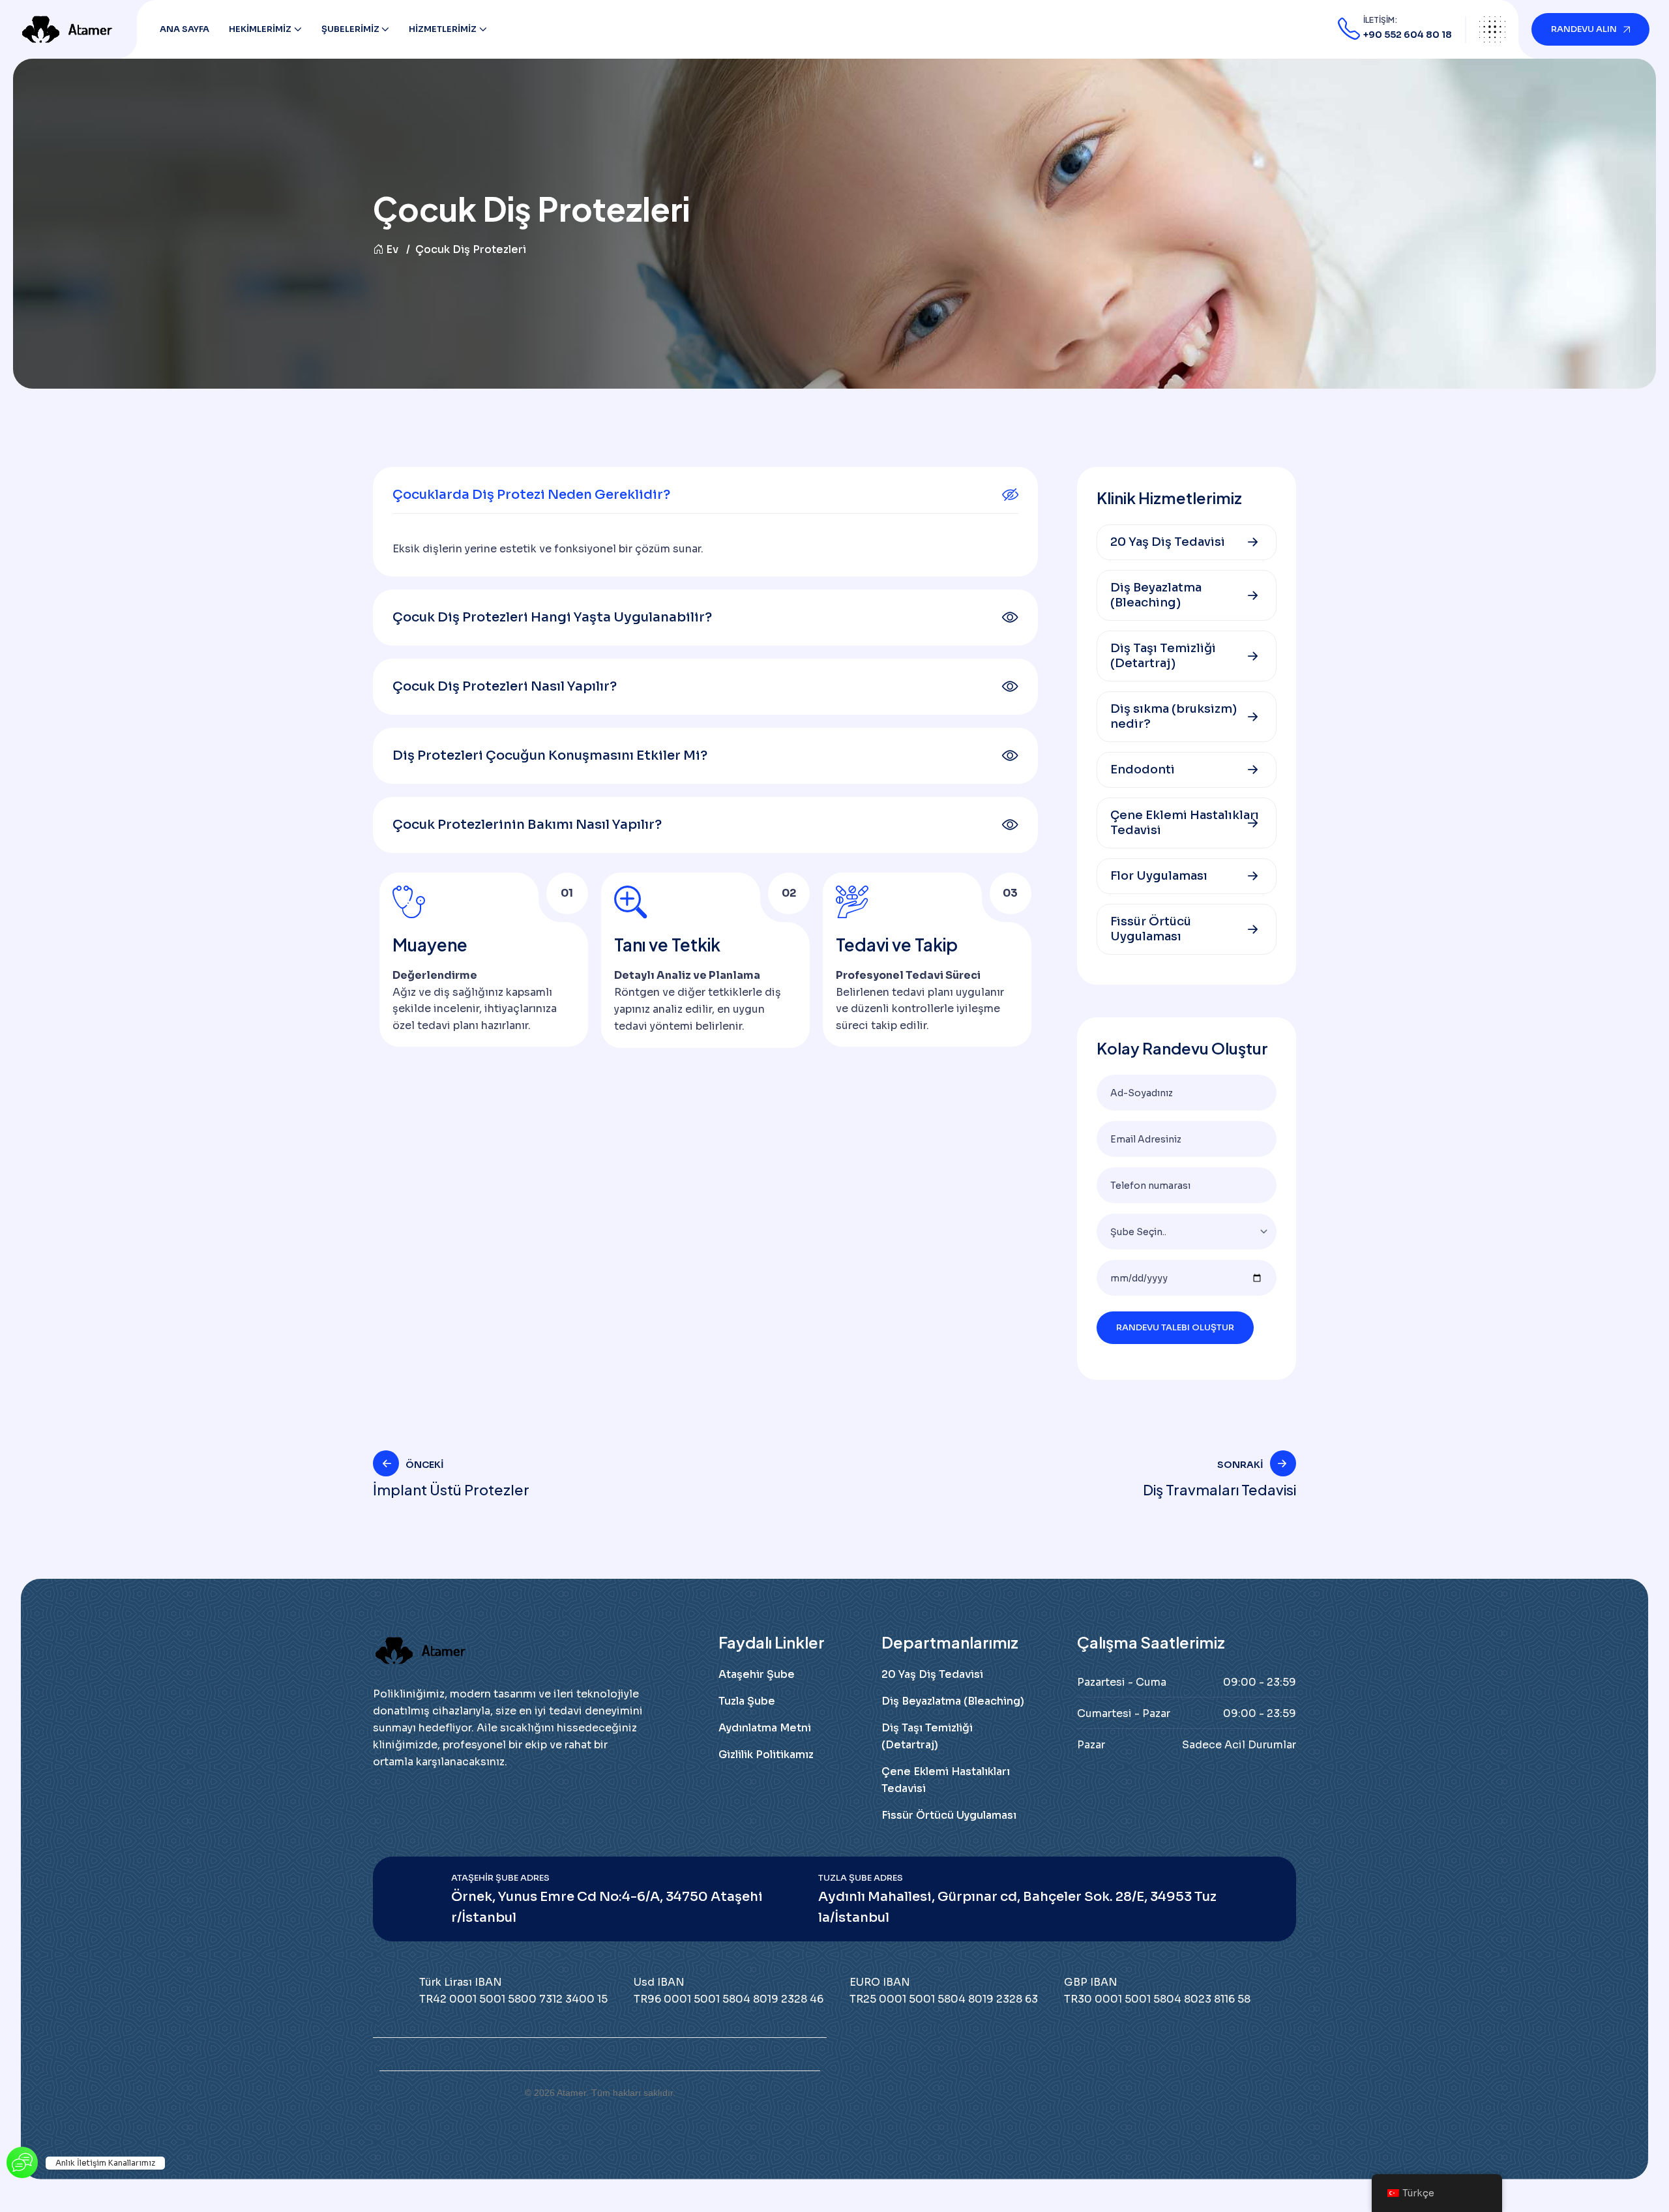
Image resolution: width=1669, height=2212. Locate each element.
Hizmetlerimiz (443, 29)
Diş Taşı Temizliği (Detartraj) (1163, 656)
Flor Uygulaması (1159, 876)
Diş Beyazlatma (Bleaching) (1156, 595)
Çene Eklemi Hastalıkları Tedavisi (1185, 823)
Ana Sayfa (185, 29)
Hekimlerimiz (260, 29)
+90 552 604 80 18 (1408, 35)
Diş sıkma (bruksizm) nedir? (1174, 716)
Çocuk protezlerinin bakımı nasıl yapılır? (527, 825)
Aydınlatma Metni (765, 1728)
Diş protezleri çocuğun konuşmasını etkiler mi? (550, 755)
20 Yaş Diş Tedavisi (1168, 542)
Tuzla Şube (747, 1701)
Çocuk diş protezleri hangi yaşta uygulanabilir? (552, 617)
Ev (392, 249)
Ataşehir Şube (757, 1674)
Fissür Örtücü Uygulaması (1151, 929)
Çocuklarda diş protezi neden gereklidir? (531, 495)
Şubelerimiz (350, 29)
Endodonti (1143, 770)
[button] (705, 495)
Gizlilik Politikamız (766, 1755)
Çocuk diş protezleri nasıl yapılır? (505, 686)
